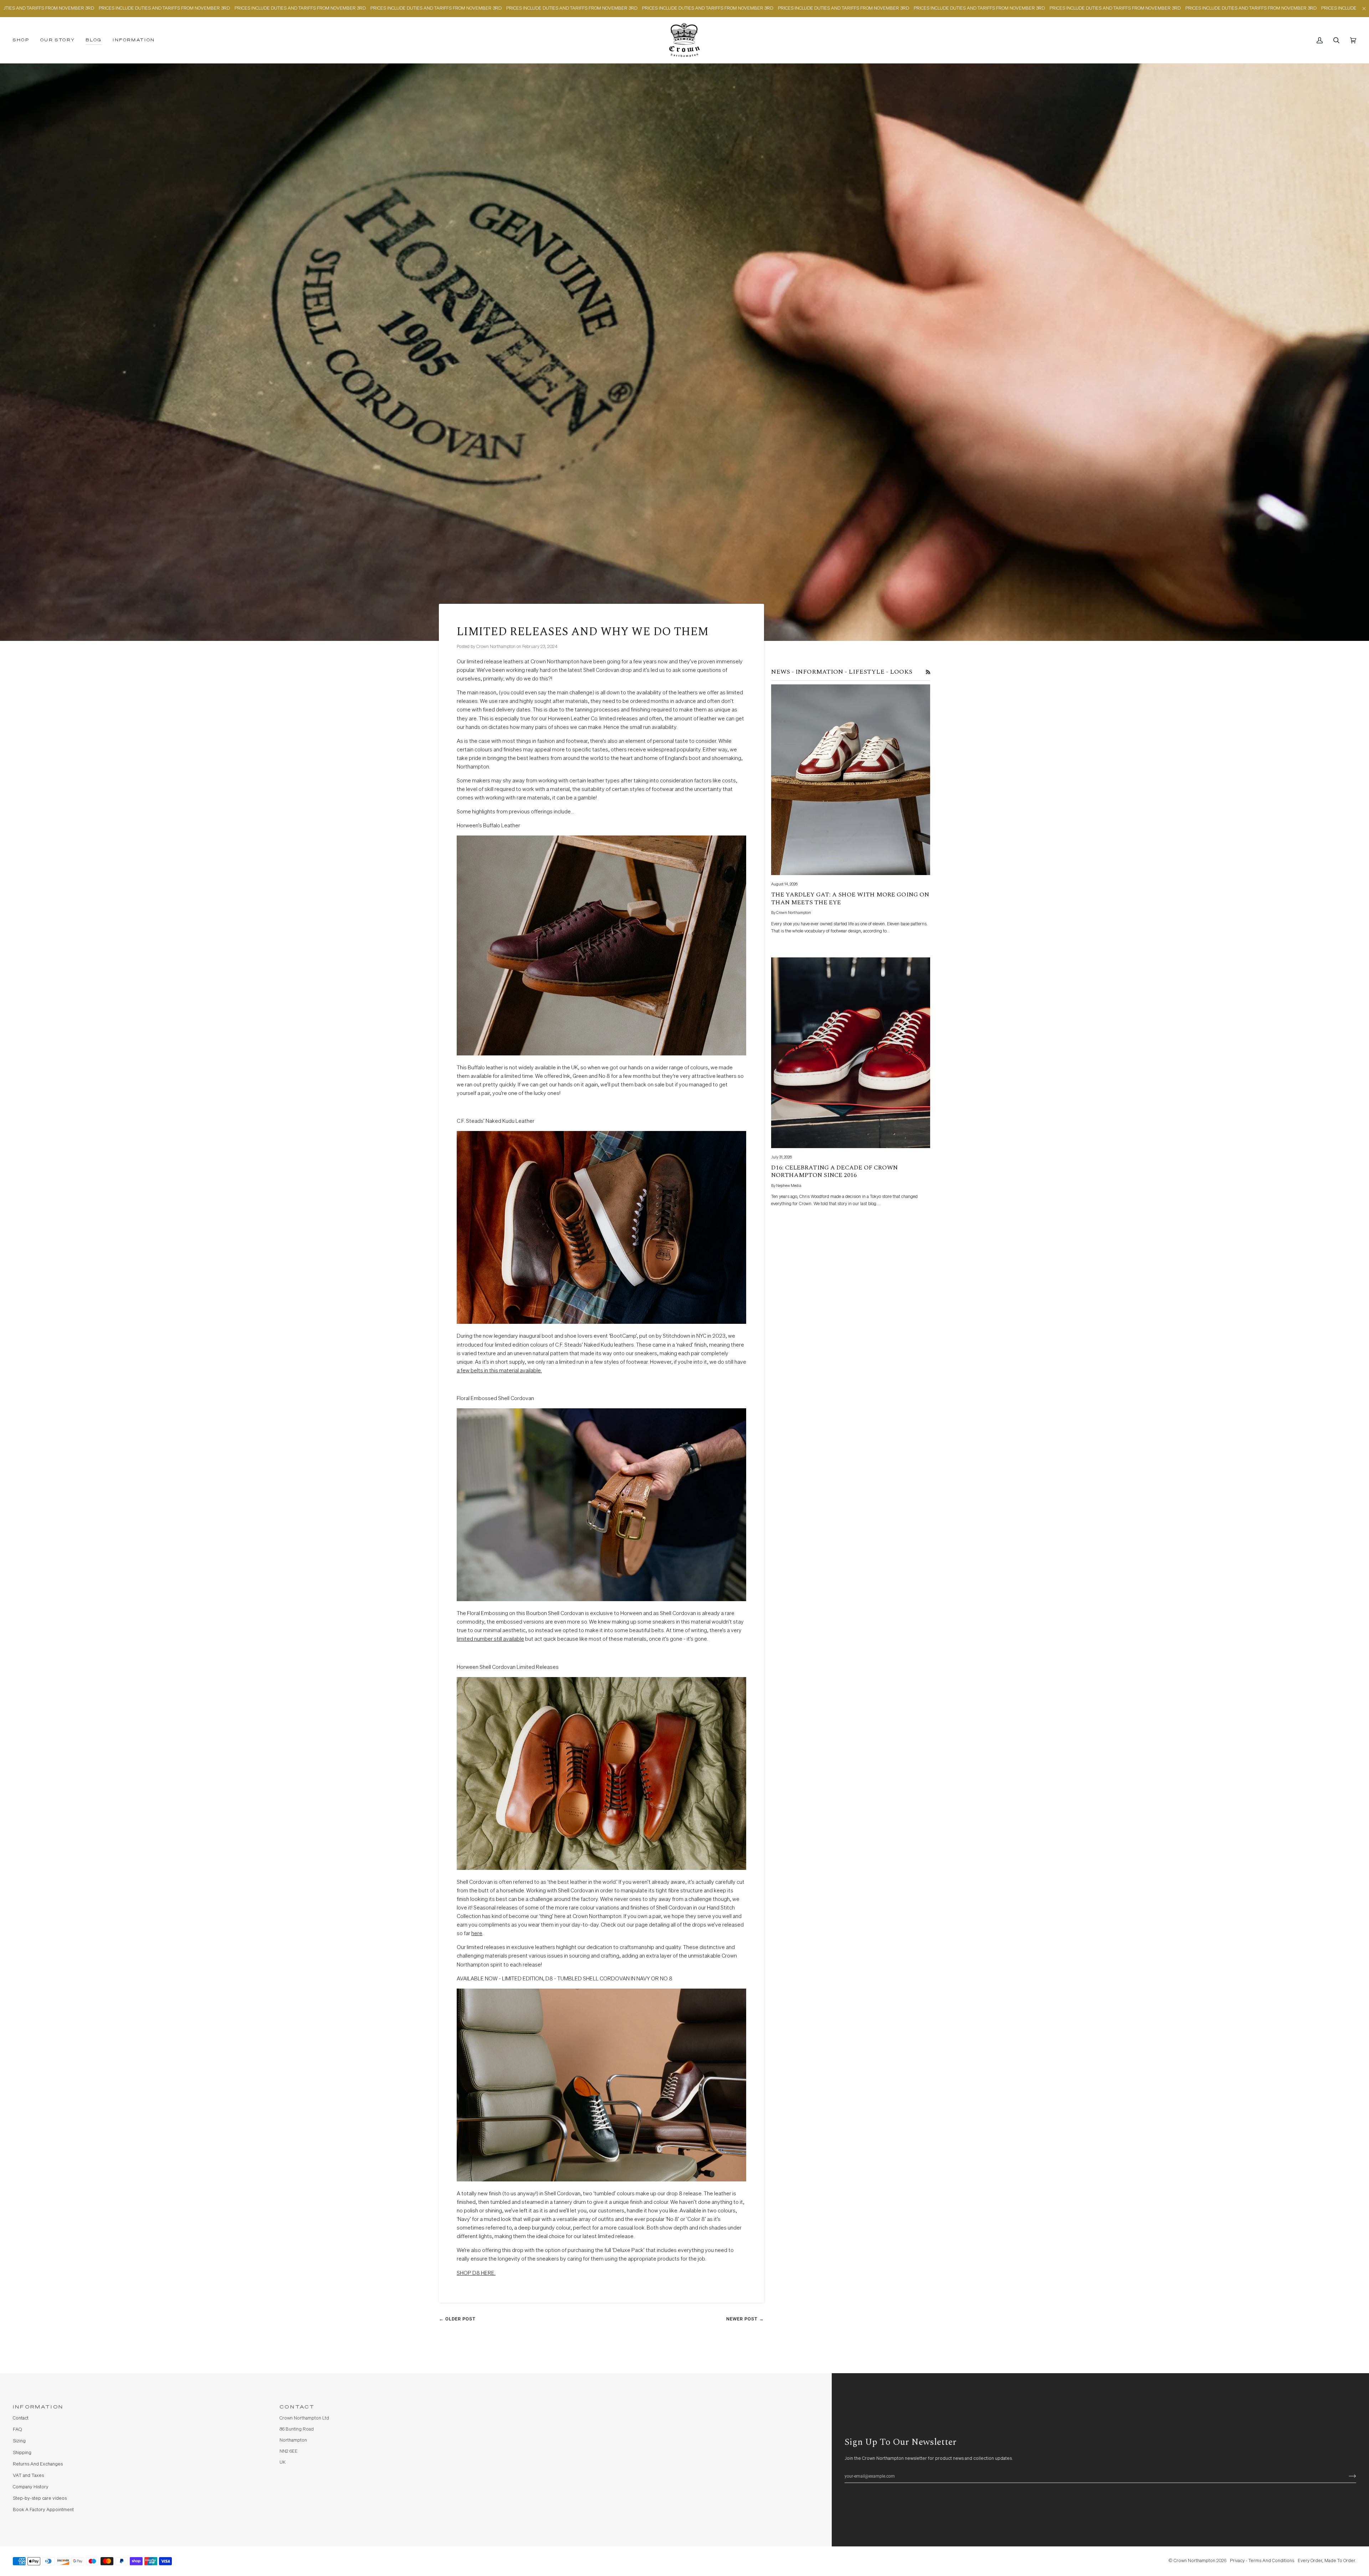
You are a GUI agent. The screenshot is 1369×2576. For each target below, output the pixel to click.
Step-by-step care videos (40, 2498)
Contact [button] (297, 2407)
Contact (21, 2418)
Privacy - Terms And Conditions (1262, 2561)
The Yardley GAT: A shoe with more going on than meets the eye (850, 899)
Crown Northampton (1194, 2561)
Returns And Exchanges (38, 2464)
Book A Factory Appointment (43, 2510)
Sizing (19, 2441)
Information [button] (38, 2407)
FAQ (17, 2430)
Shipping (22, 2453)
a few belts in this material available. (499, 1371)
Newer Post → (745, 2319)
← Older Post (457, 2319)
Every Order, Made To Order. (1327, 2561)
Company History (31, 2487)
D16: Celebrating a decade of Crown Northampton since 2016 (834, 1172)
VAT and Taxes (28, 2476)
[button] (24, 40)
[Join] (1347, 2476)
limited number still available (490, 1639)
